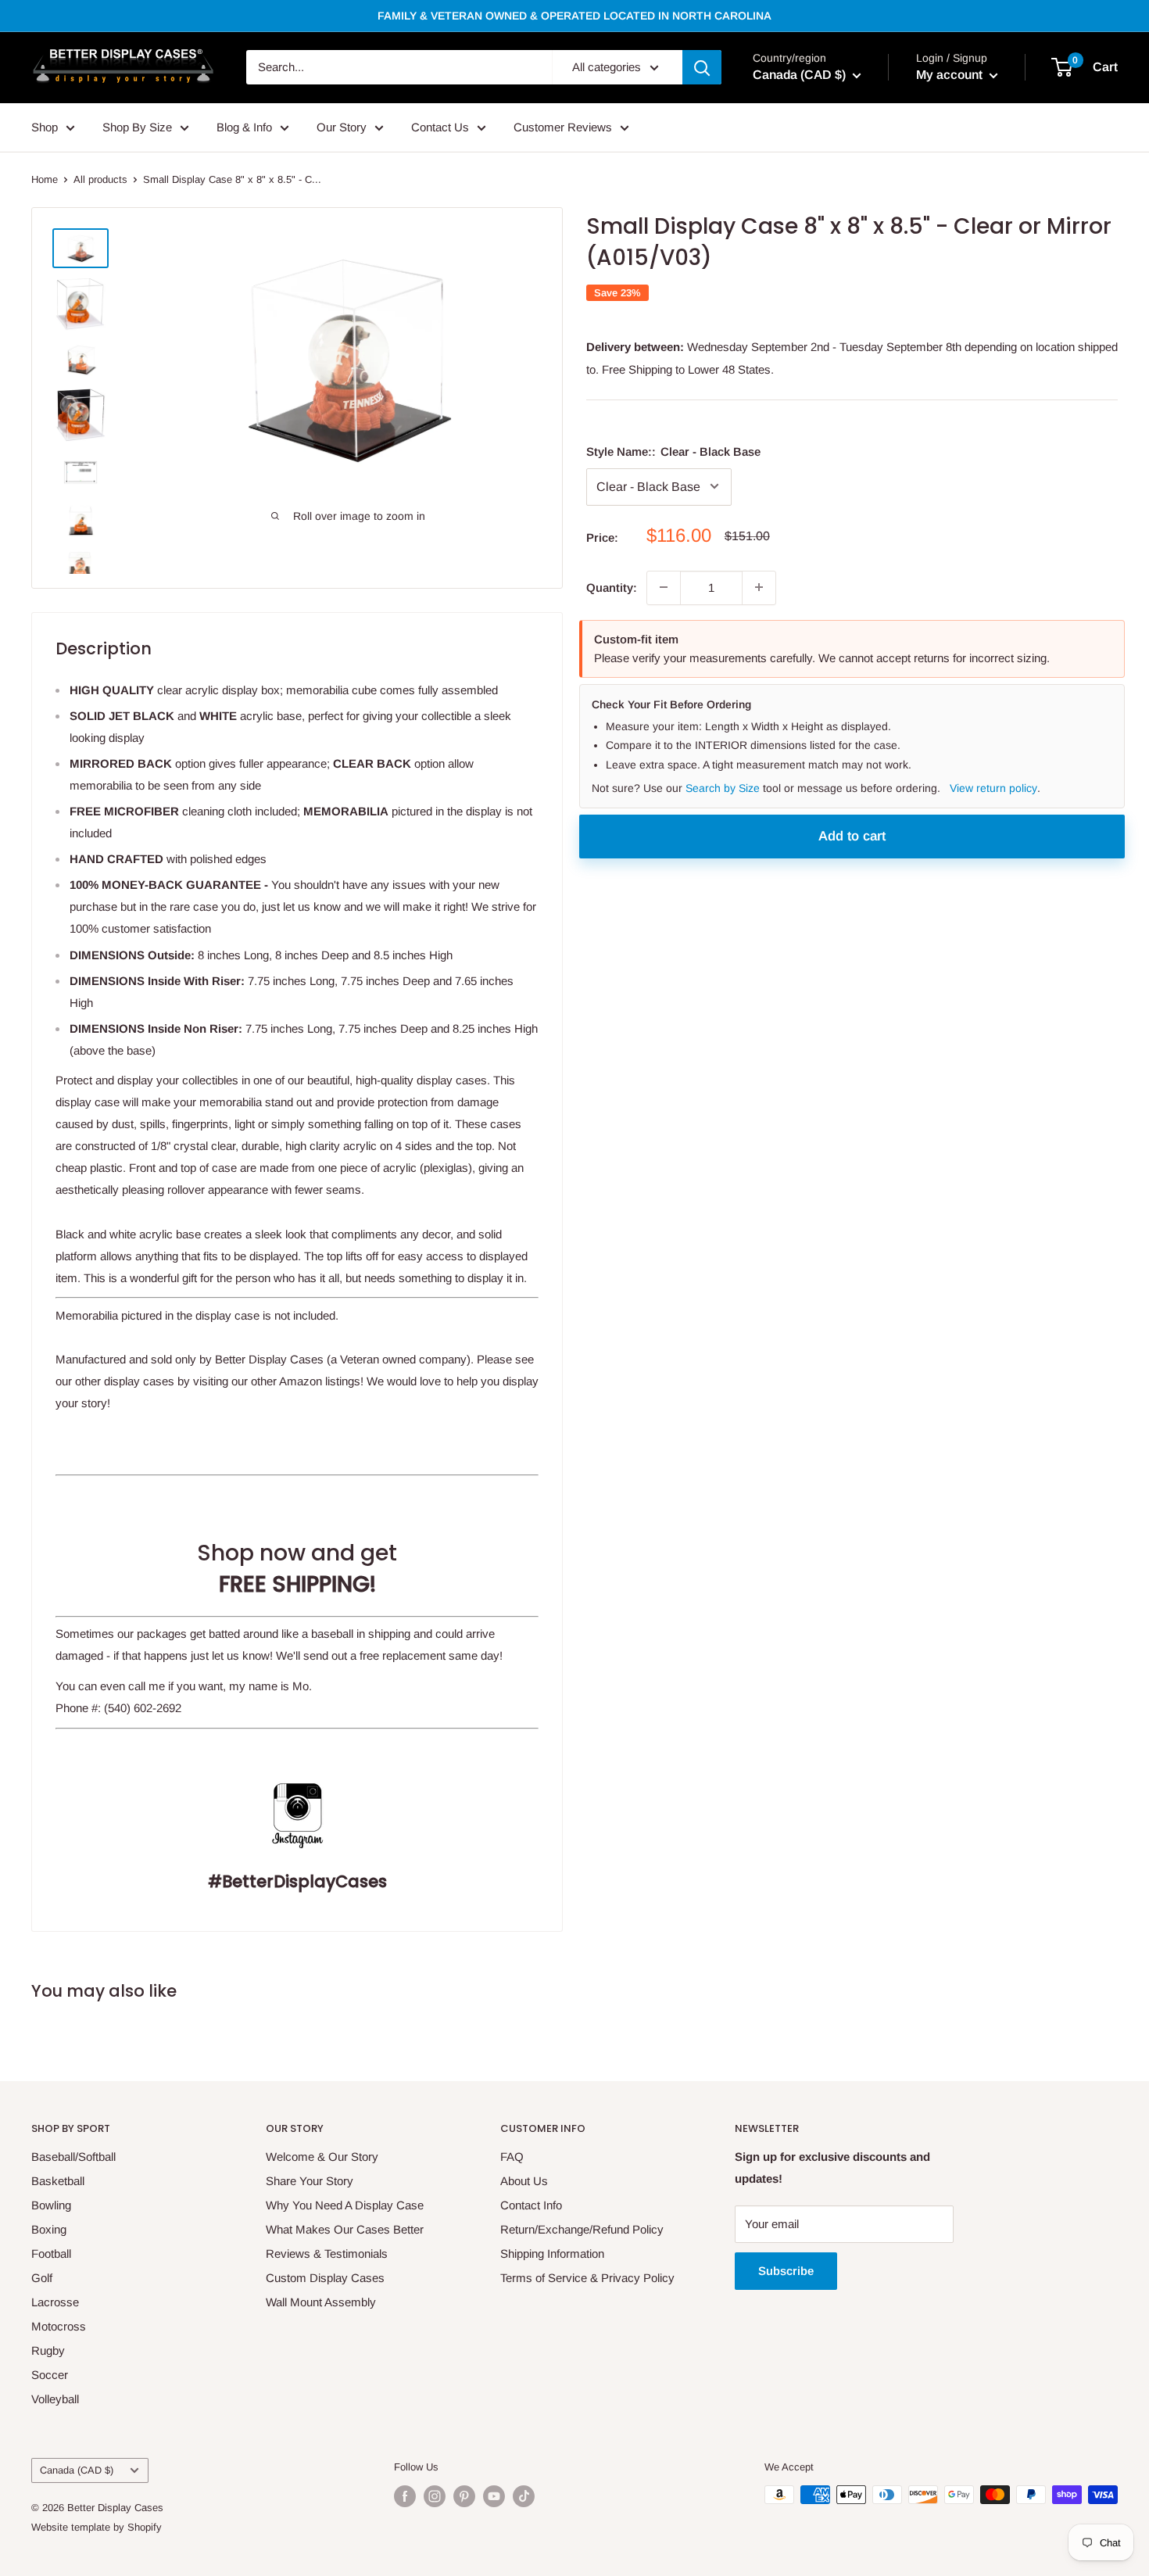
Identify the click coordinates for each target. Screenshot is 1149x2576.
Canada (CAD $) (77, 2470)
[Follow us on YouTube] (494, 2496)
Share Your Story (310, 2181)
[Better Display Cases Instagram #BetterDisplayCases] (297, 1770)
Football (51, 2254)
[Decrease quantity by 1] (664, 587)
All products (100, 179)
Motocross (59, 2326)
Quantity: (612, 587)
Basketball (58, 2181)
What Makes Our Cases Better (345, 2229)
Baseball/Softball (73, 2157)
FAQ (512, 2157)
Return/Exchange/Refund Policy (582, 2229)
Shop (45, 127)
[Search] (702, 67)
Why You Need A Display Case (345, 2205)
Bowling (51, 2205)
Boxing (49, 2229)
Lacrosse (55, 2302)
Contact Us (440, 127)
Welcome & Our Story (322, 2157)
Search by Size (723, 788)
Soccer (50, 2375)
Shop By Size (137, 127)
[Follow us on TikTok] (524, 2496)
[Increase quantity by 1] (759, 587)
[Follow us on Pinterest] (464, 2496)
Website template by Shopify (97, 2527)
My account (951, 75)
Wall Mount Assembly (321, 2302)
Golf (42, 2278)
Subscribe (786, 2271)
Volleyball (55, 2399)
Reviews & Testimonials (327, 2254)
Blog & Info (244, 127)
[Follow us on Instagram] (435, 2496)
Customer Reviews (563, 127)
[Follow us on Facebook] (405, 2496)
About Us (524, 2181)
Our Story (342, 127)
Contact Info (531, 2205)
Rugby (48, 2350)
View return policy (993, 788)
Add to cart (852, 835)
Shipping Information (552, 2254)
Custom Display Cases (325, 2278)
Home (45, 179)
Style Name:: (673, 451)
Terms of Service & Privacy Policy (587, 2278)
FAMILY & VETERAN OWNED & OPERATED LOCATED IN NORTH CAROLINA (574, 16)
